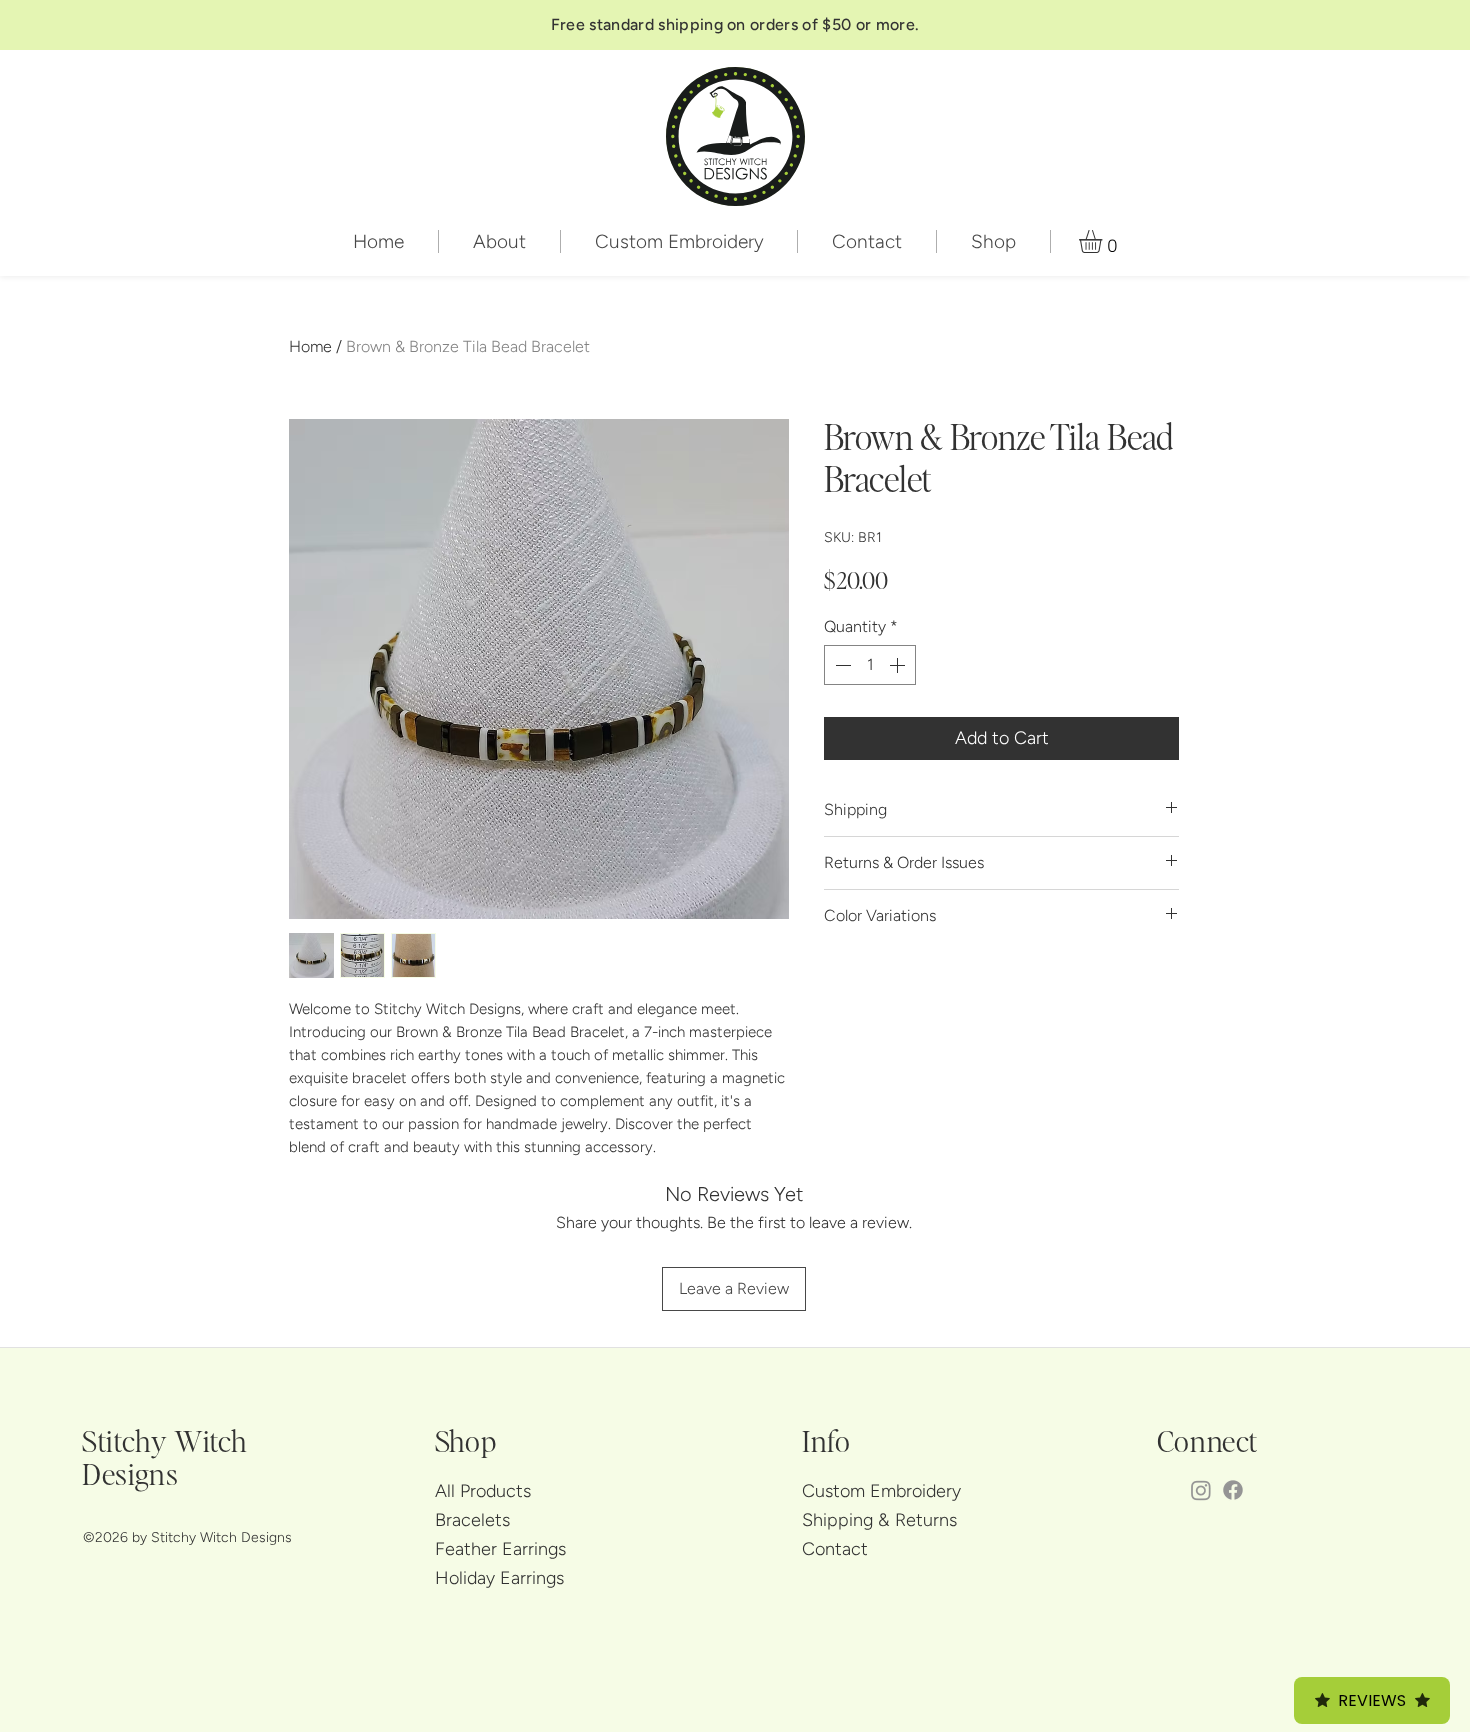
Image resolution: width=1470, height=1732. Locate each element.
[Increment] (899, 665)
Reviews (1372, 1700)
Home (310, 346)
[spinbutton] (870, 665)
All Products (483, 1491)
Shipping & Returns (879, 1520)
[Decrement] (841, 665)
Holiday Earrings (499, 1578)
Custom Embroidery (881, 1491)
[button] (1104, 241)
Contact (835, 1549)
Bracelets (472, 1520)
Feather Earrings (500, 1549)
